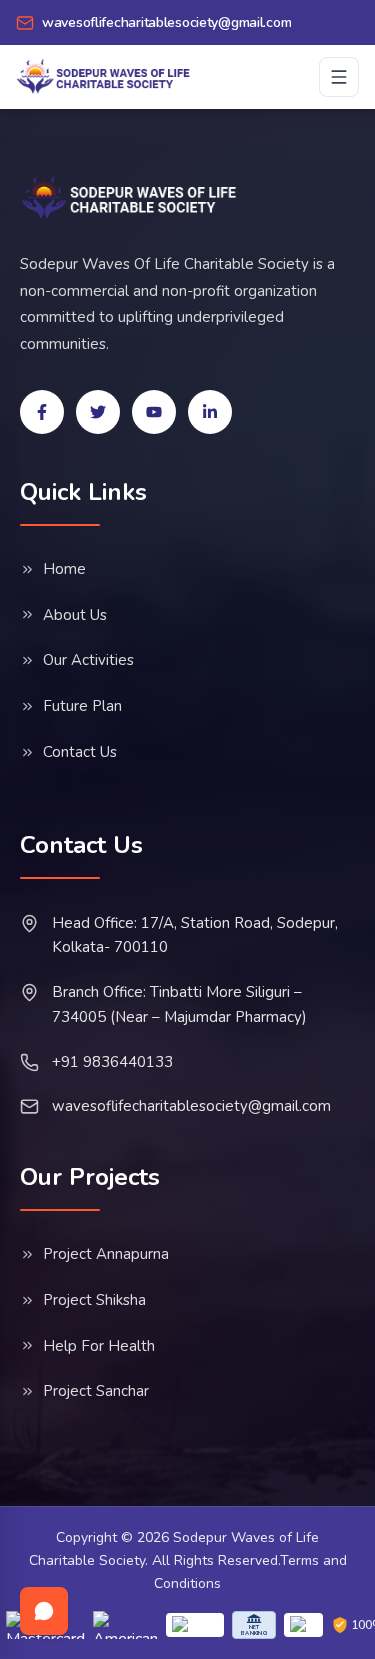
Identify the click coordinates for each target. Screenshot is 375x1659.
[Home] (129, 198)
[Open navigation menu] (339, 77)
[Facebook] (42, 412)
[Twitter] (98, 412)
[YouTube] (154, 412)
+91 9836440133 (112, 1062)
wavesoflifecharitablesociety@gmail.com (191, 1106)
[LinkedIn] (210, 412)
